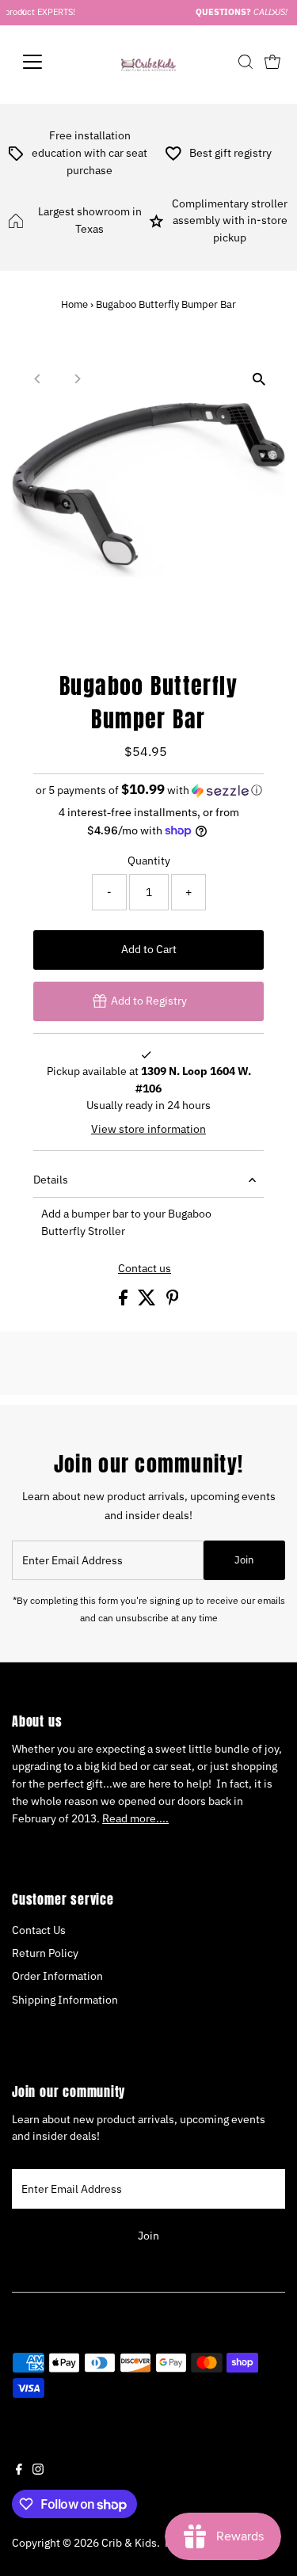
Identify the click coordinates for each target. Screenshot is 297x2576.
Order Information (57, 1976)
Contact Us (39, 1930)
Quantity (149, 861)
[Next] (76, 379)
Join (244, 1560)
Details (51, 1180)
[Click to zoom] (259, 379)
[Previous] (38, 379)
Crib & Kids (129, 2543)
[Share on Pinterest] (173, 1301)
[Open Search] (246, 62)
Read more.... (135, 1818)
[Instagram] (38, 2471)
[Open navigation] (45, 62)
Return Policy (45, 1953)
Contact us (145, 1269)
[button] (148, 790)
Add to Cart (149, 949)
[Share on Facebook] (124, 1301)
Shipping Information (65, 2000)
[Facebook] (19, 2471)
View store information (148, 1130)
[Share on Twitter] (148, 1301)
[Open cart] (272, 62)
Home (74, 304)
